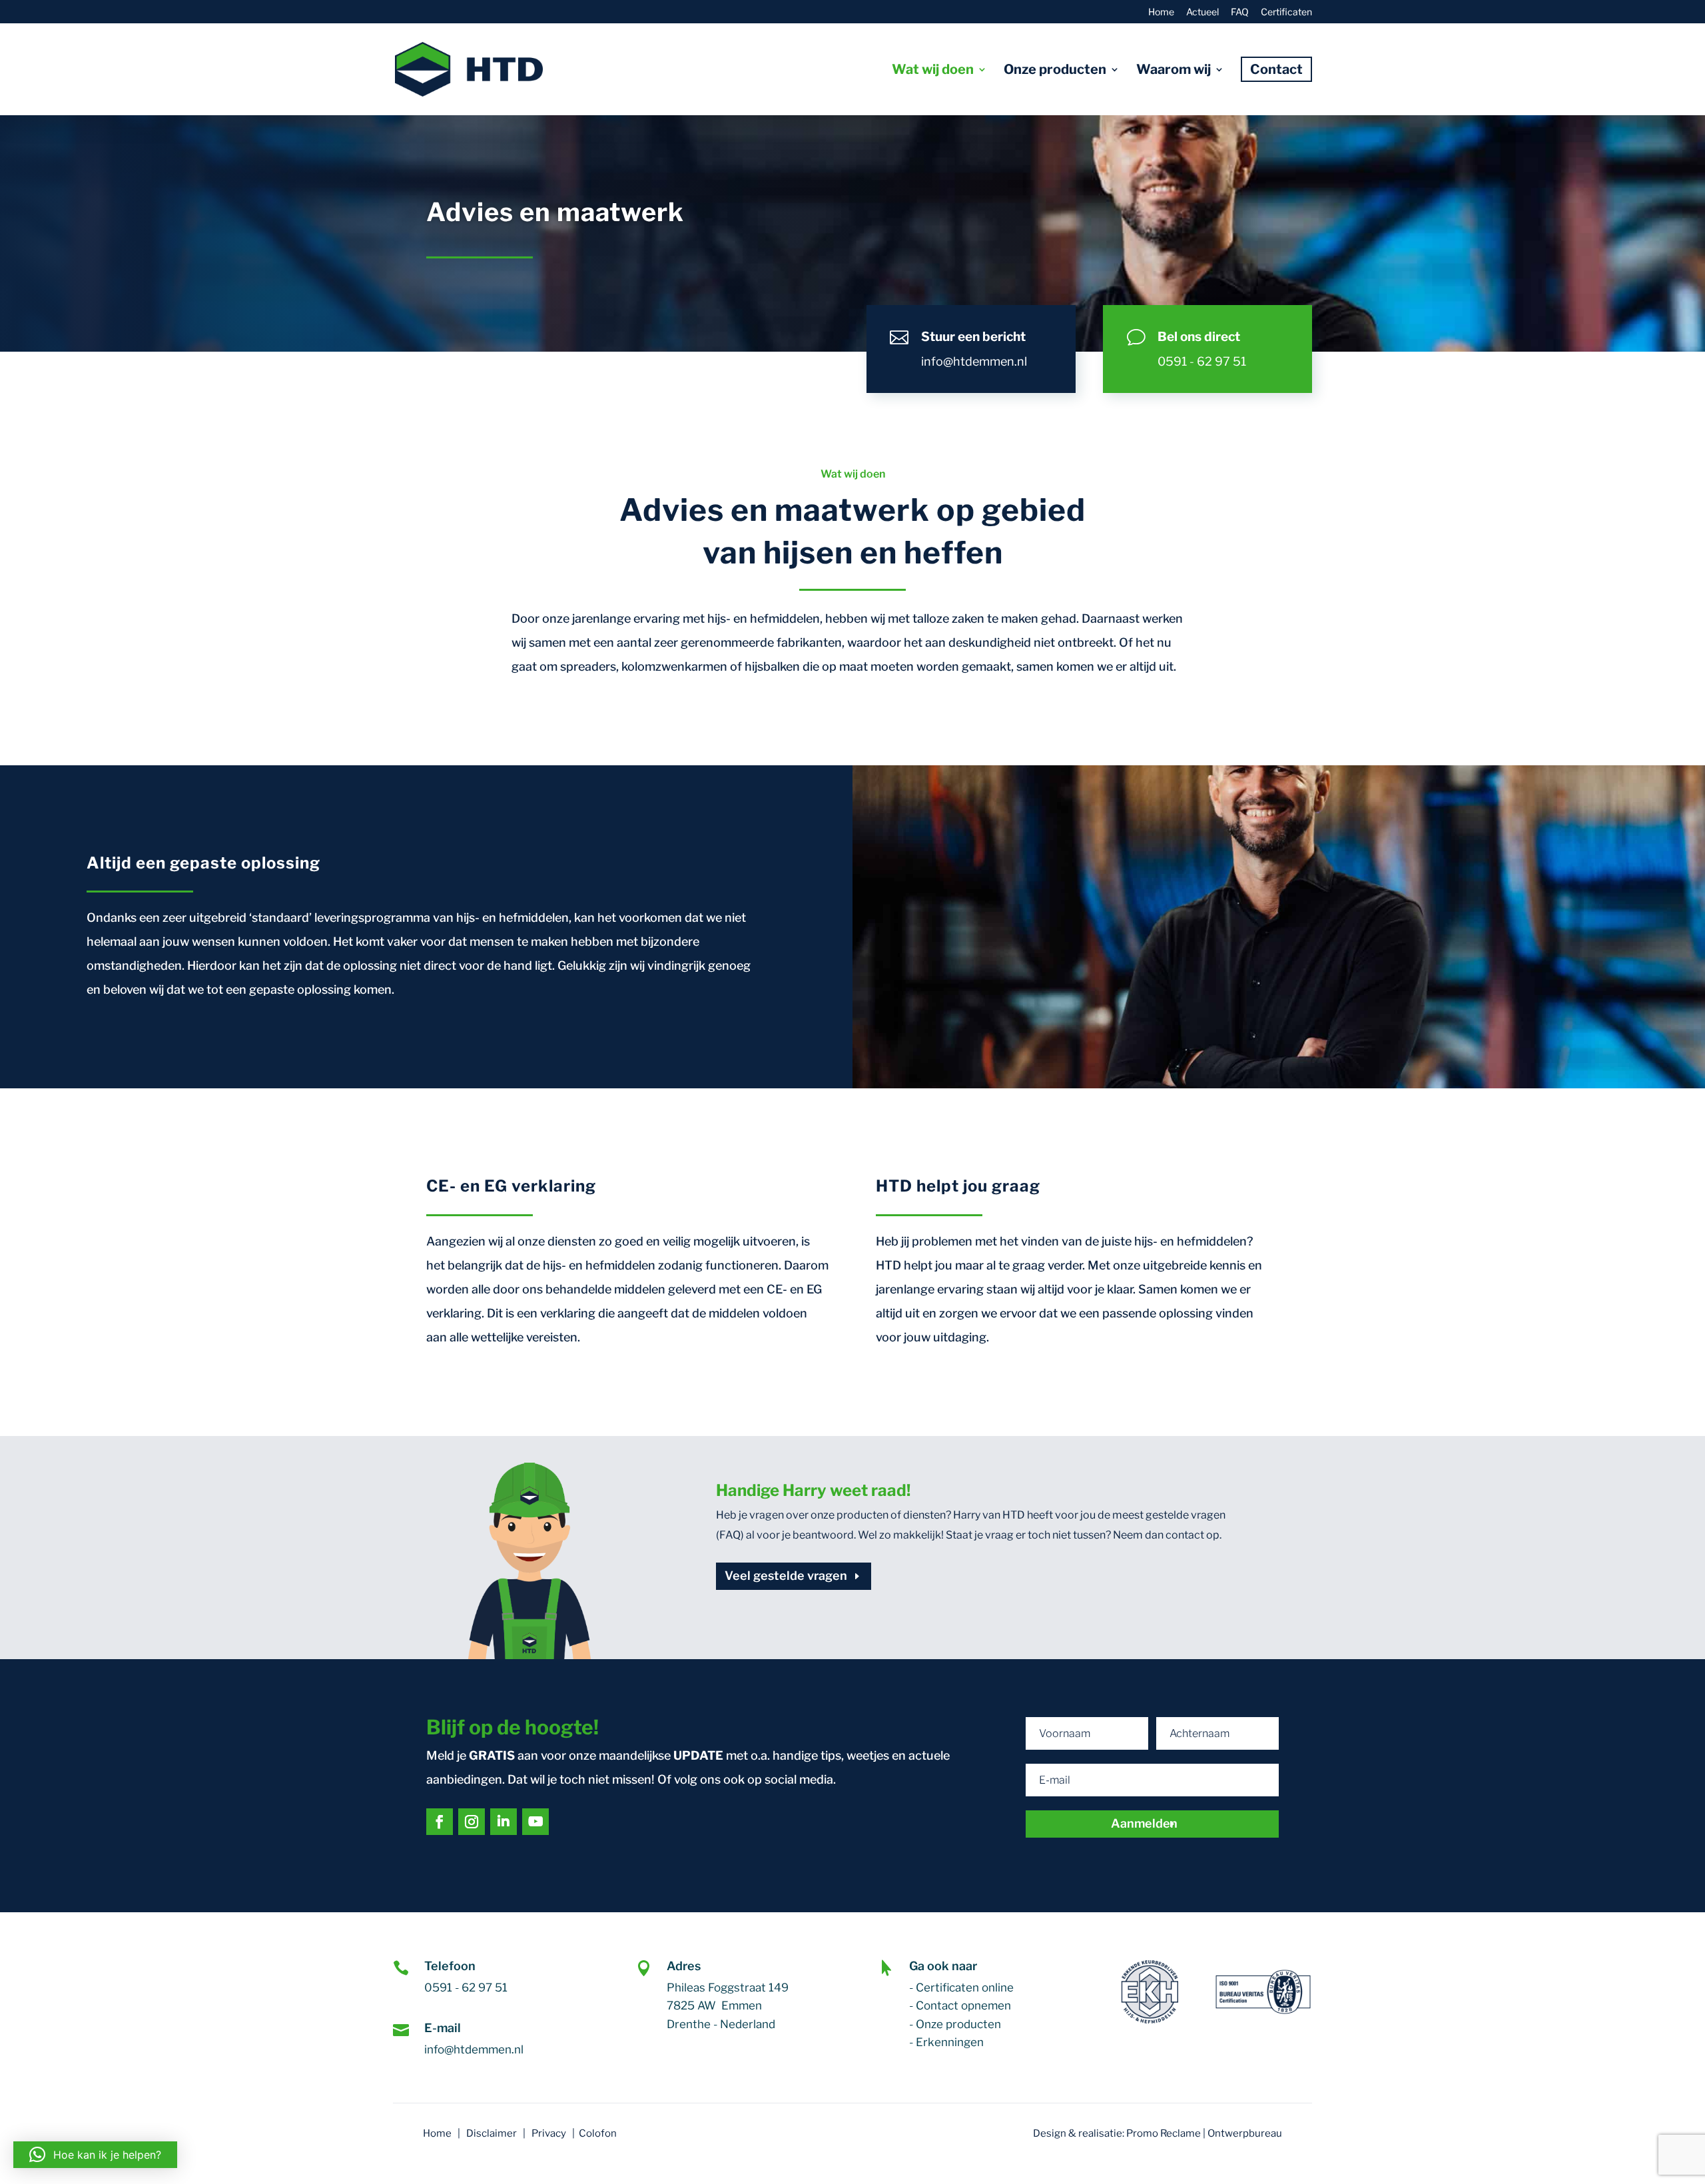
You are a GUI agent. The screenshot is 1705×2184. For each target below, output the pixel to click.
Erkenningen (950, 2042)
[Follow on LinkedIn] (504, 1822)
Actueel (1202, 12)
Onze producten (958, 2024)
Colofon (598, 2133)
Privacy (549, 2133)
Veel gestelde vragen (786, 1576)
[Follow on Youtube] (535, 1822)
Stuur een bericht (973, 337)
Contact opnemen (963, 2005)
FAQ (1240, 12)
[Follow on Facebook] (440, 1822)
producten (862, 1515)
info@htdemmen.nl (974, 361)
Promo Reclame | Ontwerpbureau (1204, 2133)
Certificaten (1286, 12)
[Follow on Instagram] (472, 1822)
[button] (95, 2155)
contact (1185, 1535)
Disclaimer (492, 2133)
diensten (924, 1515)
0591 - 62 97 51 (1202, 361)
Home (1161, 12)
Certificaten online (965, 1988)
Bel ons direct (1199, 337)
